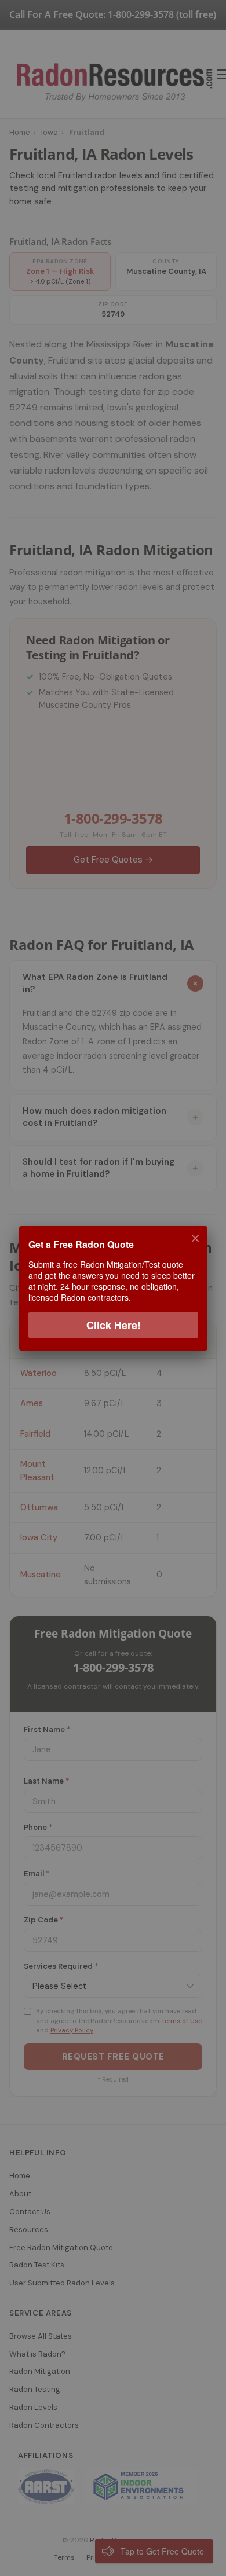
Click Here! (113, 1324)
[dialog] (113, 1288)
